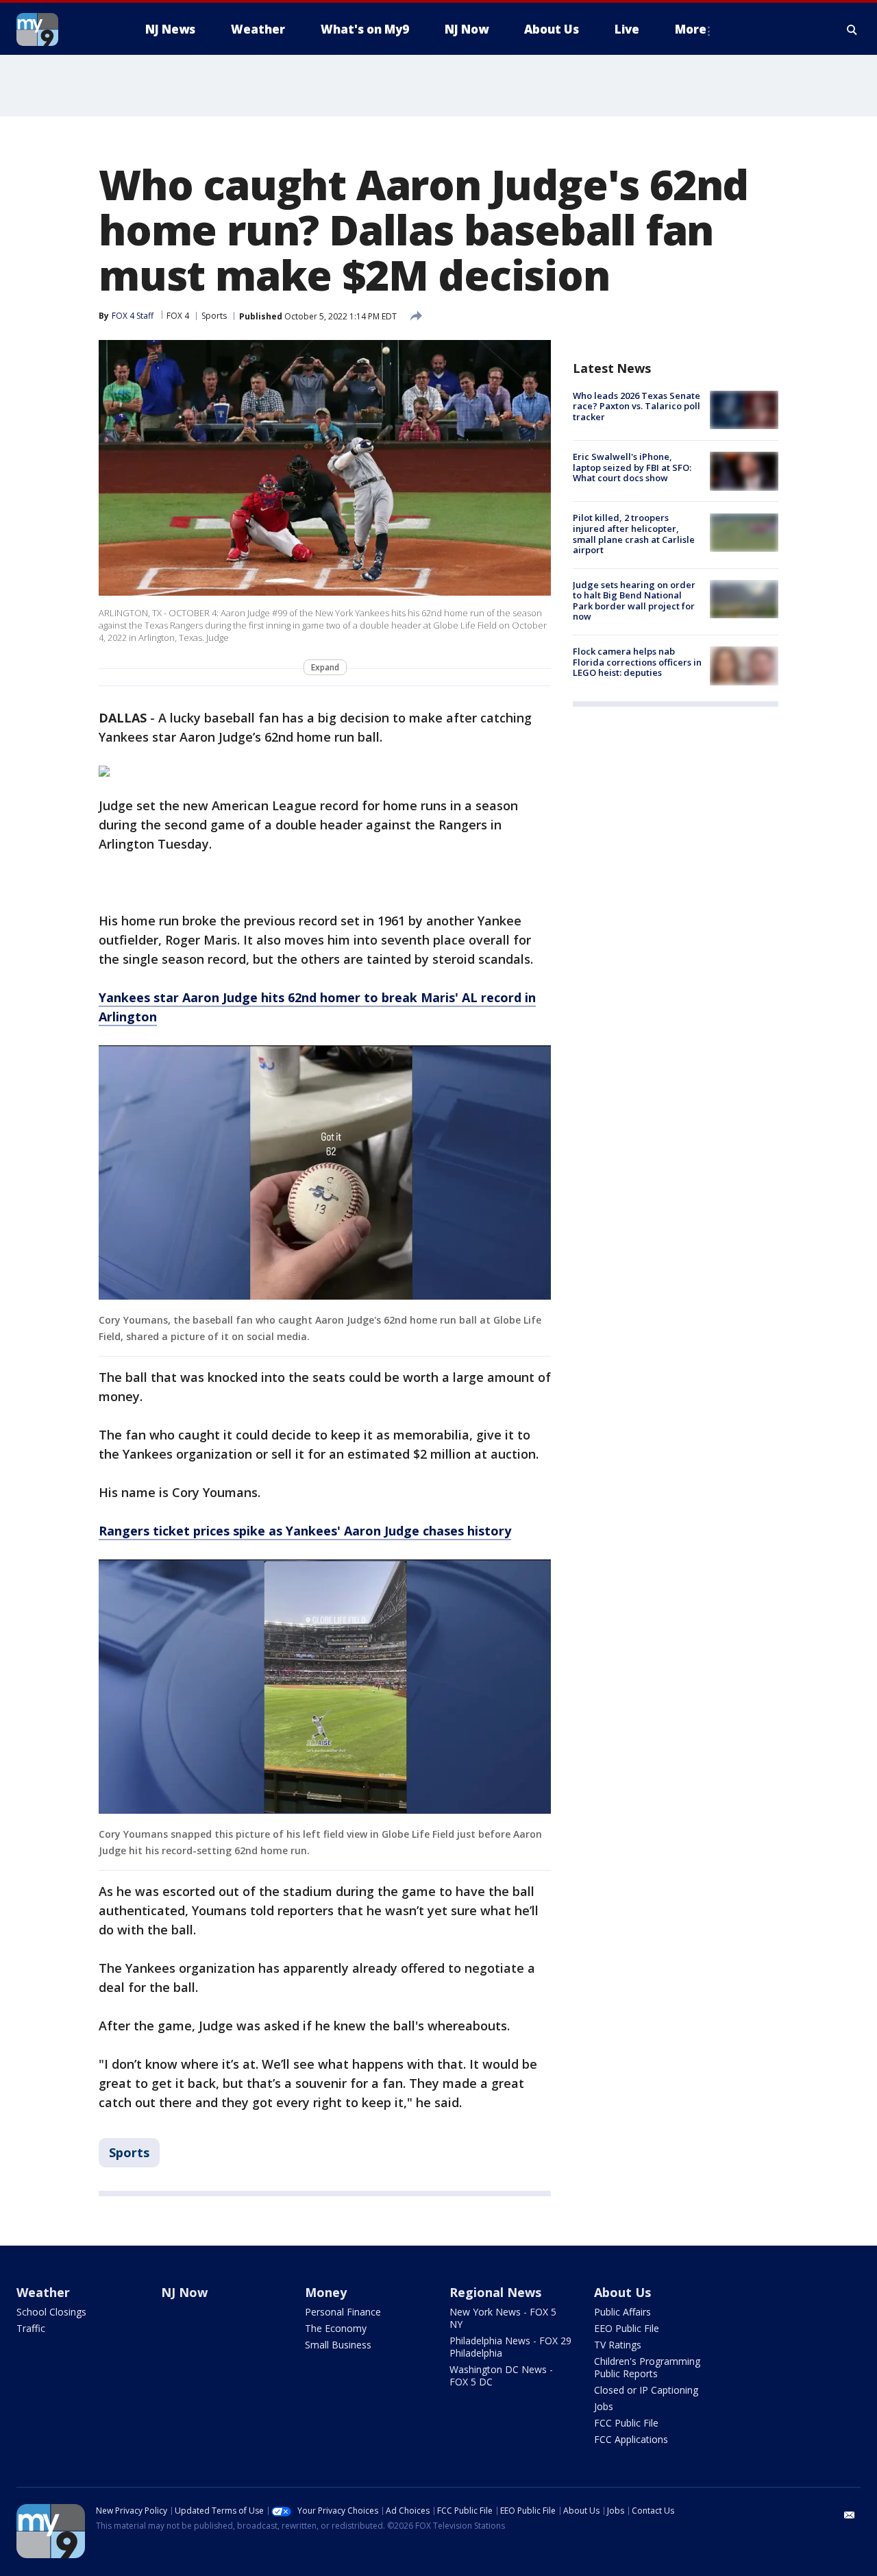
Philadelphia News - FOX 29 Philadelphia (510, 2347)
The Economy (336, 2328)
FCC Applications (631, 2439)
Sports (214, 316)
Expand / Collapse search (852, 29)
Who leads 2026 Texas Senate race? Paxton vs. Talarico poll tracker (637, 406)
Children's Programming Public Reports (647, 2367)
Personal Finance (343, 2312)
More (691, 29)
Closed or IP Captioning (646, 2390)
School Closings (51, 2312)
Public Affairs (622, 2312)
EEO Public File (627, 2328)
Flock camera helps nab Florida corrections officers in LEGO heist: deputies (637, 662)
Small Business (338, 2345)
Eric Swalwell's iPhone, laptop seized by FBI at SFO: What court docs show (632, 467)
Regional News (495, 2292)
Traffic (31, 2328)
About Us (622, 2292)
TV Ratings (618, 2345)
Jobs (604, 2406)
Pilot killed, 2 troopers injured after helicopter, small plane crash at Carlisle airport (634, 534)
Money (326, 2292)
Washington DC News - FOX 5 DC (501, 2375)
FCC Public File (626, 2423)
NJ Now (184, 2292)
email (850, 2515)
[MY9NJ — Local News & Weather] (62, 29)
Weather (43, 2292)
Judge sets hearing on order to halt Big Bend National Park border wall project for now (634, 601)
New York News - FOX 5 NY (503, 2318)
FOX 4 (178, 316)
